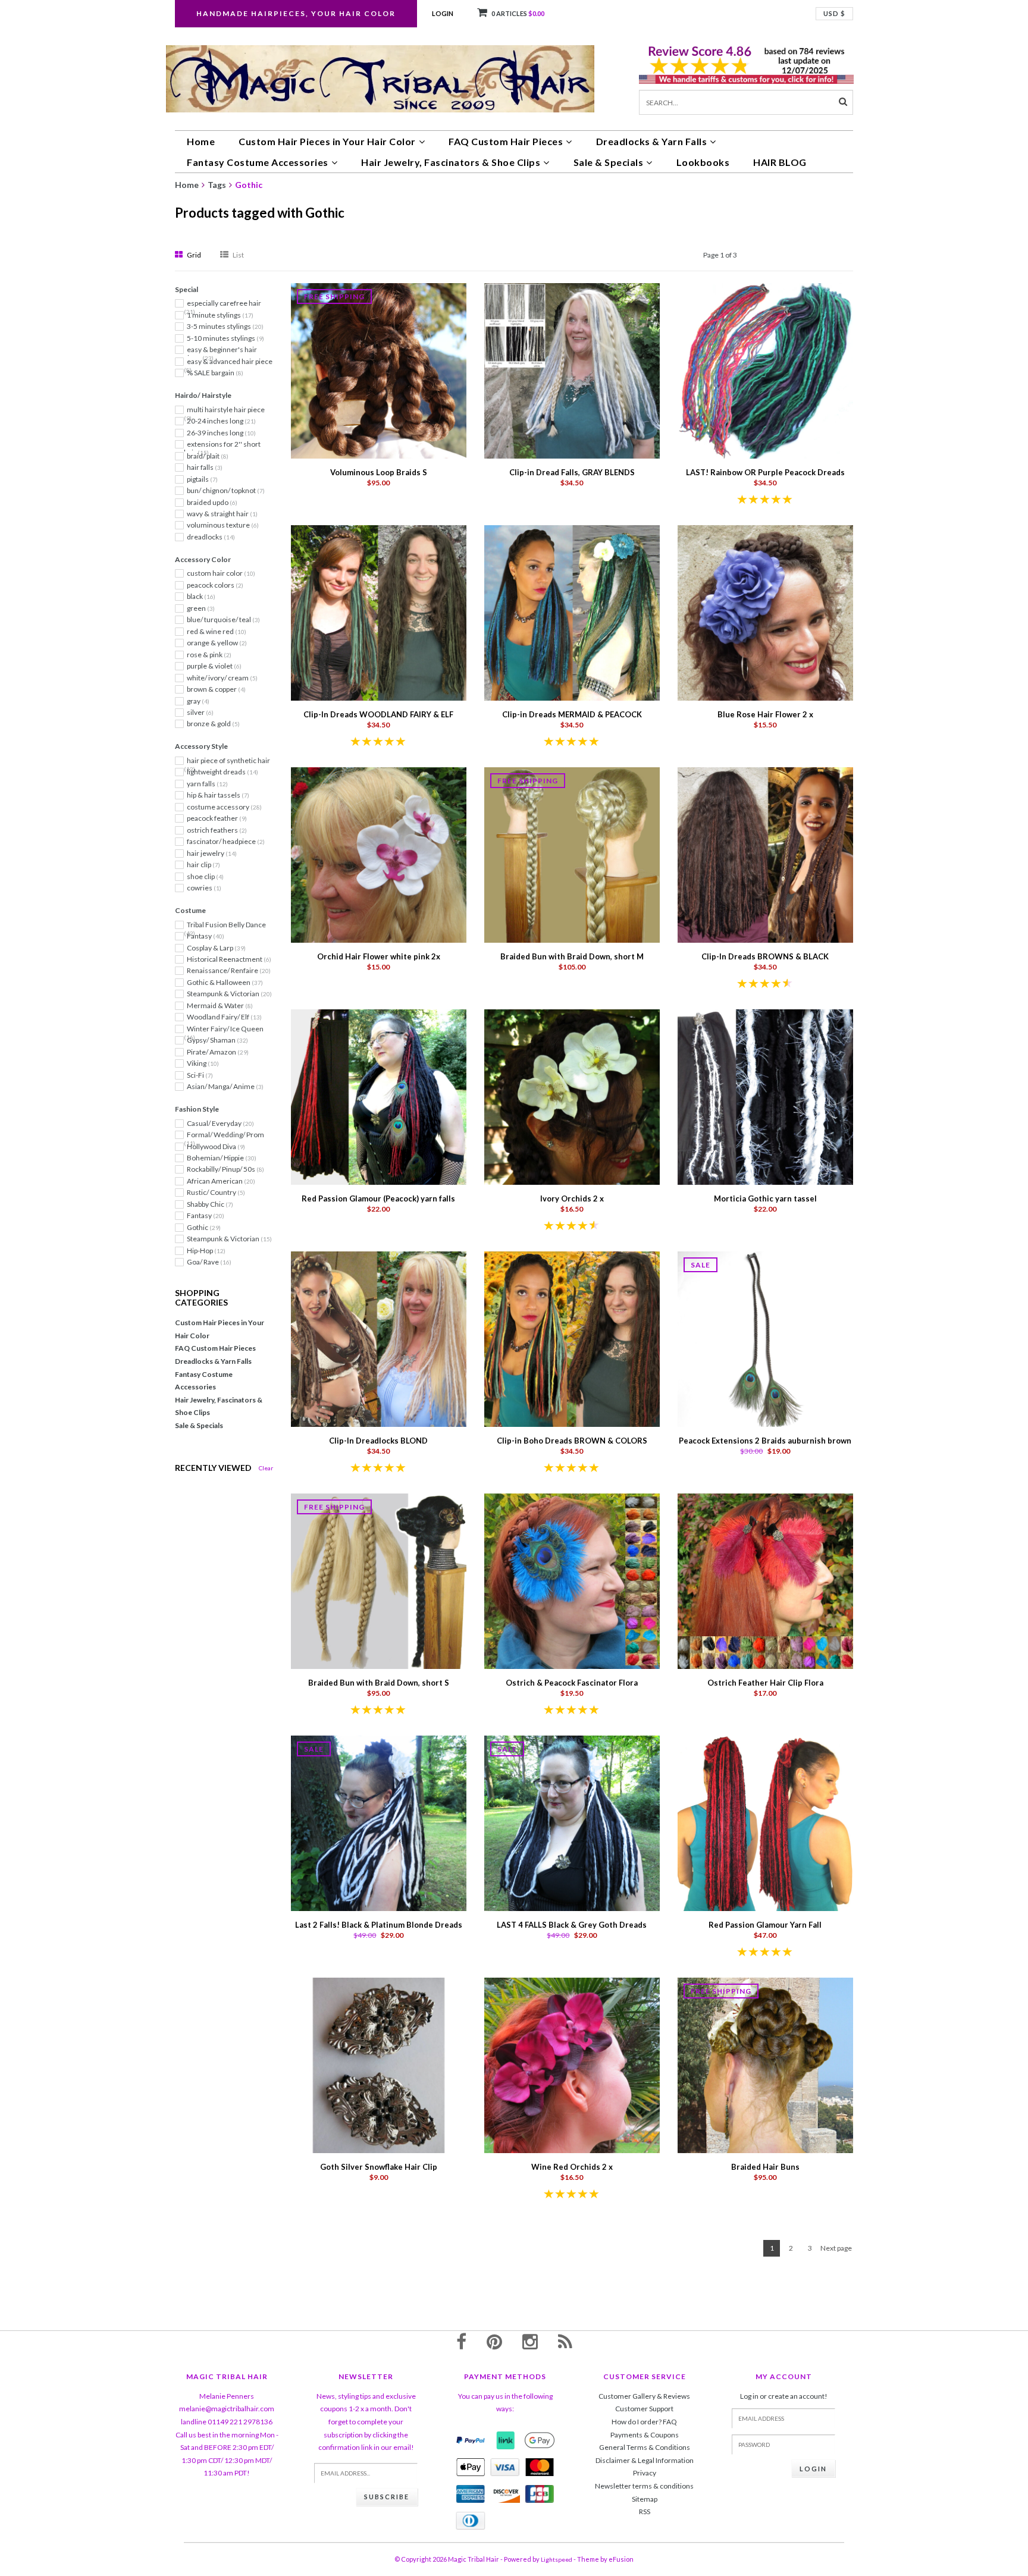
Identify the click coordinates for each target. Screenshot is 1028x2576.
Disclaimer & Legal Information (645, 2460)
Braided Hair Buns (765, 2167)
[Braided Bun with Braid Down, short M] (572, 854)
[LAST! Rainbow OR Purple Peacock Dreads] (765, 370)
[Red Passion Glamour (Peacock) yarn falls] (379, 1096)
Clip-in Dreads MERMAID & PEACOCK (572, 714)
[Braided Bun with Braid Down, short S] (379, 1580)
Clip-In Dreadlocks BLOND (378, 1441)
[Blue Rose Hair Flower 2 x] (765, 612)
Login (443, 13)
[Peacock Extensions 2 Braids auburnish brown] (765, 1338)
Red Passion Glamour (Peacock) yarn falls (378, 1198)
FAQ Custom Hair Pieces (506, 141)
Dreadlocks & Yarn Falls (652, 141)
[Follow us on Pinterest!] (494, 2341)
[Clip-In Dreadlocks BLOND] (379, 1338)
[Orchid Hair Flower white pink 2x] (379, 854)
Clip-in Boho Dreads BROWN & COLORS (572, 1441)
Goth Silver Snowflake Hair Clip (379, 2167)
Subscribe (387, 2497)
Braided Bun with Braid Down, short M (572, 956)
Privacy (645, 2473)
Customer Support (644, 2409)
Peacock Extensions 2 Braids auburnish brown (765, 1441)
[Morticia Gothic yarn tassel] (765, 1096)
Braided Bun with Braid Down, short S (379, 1683)
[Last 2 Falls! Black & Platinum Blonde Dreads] (379, 1822)
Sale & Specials (609, 162)
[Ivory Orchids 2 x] (572, 1096)
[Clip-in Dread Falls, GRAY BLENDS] (572, 370)
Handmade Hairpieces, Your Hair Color (296, 13)
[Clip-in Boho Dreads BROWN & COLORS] (572, 1338)
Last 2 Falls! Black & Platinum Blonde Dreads (379, 1925)
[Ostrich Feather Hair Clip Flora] (765, 1580)
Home (201, 141)
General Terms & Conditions (645, 2447)
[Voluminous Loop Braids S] (379, 370)
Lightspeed (557, 2559)
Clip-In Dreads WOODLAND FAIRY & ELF (378, 714)
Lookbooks (703, 162)
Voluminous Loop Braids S (379, 472)
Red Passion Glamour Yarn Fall (765, 1925)
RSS (645, 2511)
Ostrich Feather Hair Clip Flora (765, 1683)
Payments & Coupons (645, 2435)
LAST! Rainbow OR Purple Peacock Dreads (765, 472)
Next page (836, 2248)
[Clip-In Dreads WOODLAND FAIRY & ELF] (379, 612)
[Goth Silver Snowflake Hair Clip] (379, 2064)
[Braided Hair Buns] (765, 2064)
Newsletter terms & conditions (644, 2486)
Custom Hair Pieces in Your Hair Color (327, 141)
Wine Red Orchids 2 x (572, 2167)
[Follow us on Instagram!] (530, 2341)
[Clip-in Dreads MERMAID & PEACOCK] (572, 612)
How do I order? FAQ (644, 2422)
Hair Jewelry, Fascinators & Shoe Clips (451, 162)
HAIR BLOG (780, 162)
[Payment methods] (471, 2440)
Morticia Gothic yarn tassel (765, 1198)
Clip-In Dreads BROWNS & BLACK (765, 956)
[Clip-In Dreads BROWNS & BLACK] (765, 854)
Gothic (249, 185)
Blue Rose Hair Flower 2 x (765, 714)
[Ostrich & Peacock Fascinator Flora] (572, 1580)
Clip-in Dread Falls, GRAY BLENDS (572, 472)
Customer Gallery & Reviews (644, 2396)
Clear (266, 1468)
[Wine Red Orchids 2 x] (572, 2064)
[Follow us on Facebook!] (461, 2341)
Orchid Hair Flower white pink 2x (379, 956)
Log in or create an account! (784, 2396)
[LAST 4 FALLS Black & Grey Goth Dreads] (572, 1822)
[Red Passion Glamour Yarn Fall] (765, 1822)
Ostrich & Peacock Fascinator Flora (572, 1683)
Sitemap (645, 2499)
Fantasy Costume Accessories (258, 162)
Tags (217, 185)
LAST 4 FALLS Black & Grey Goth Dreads (572, 1925)
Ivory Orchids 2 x (572, 1198)
